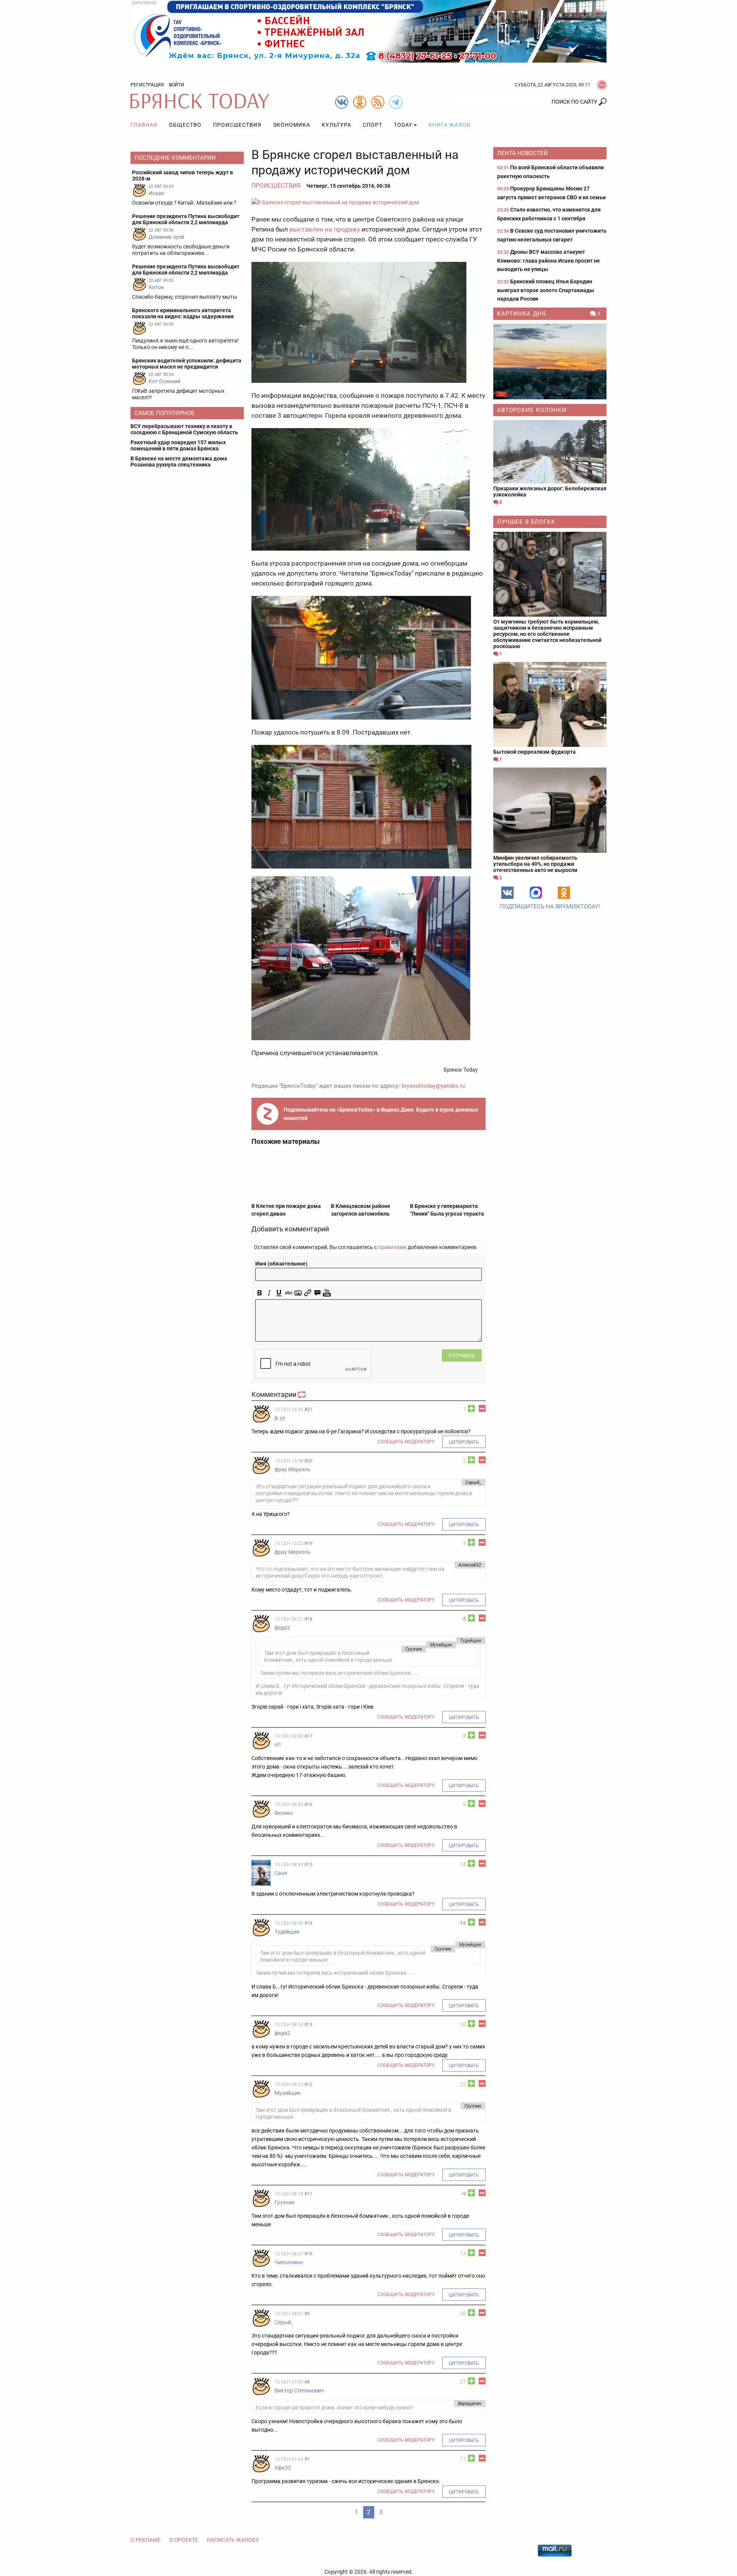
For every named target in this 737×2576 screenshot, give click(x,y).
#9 (307, 2314)
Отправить (462, 1356)
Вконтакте (507, 893)
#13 (308, 2025)
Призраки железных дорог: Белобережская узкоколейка (550, 491)
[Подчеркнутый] (279, 1293)
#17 (308, 1736)
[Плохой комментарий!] (482, 1408)
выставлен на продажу (325, 229)
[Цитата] (317, 1293)
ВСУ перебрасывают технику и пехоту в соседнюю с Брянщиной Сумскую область (184, 429)
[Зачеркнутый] (288, 1293)
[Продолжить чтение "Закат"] (550, 362)
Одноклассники (564, 893)
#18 (308, 1619)
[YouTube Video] (327, 1293)
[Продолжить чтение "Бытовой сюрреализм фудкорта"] (550, 704)
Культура (336, 125)
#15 (308, 1865)
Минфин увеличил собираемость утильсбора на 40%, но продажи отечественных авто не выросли (535, 864)
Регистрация (147, 85)
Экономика (292, 125)
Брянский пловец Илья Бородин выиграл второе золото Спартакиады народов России (546, 290)
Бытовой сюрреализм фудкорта (535, 752)
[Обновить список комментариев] (302, 1394)
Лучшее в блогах (526, 522)
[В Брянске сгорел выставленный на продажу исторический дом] (368, 202)
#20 (308, 1461)
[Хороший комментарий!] (471, 1408)
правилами (392, 1247)
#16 (308, 1805)
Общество (185, 125)
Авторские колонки (532, 410)
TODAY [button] (403, 125)
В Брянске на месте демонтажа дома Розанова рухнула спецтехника (179, 462)
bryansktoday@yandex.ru (433, 1086)
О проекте (184, 2540)
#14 (308, 1923)
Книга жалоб (449, 125)
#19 (308, 1544)
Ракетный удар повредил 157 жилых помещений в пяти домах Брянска (178, 445)
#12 (308, 2085)
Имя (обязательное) (281, 1264)
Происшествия (237, 125)
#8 (307, 2382)
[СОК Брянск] (368, 31)
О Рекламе (145, 2540)
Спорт (373, 125)
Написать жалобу (233, 2540)
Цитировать (464, 1442)
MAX (536, 893)
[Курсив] (269, 1293)
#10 (308, 2254)
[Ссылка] (308, 1293)
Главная (144, 125)
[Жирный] (260, 1293)
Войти (177, 85)
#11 (308, 2194)
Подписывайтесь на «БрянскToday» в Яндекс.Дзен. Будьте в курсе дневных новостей (381, 1114)
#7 (307, 2459)
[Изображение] (298, 1293)
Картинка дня (522, 314)
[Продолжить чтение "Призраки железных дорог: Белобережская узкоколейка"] (550, 452)
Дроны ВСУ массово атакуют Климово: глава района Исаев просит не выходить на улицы (549, 261)
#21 (308, 1410)
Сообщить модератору (406, 1442)
